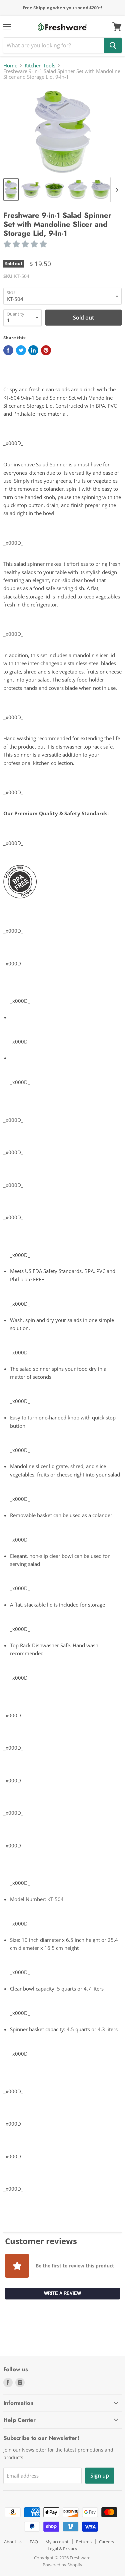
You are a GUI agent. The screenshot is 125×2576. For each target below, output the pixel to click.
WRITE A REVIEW (62, 2293)
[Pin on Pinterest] (46, 350)
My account (57, 2542)
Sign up (100, 2476)
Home (10, 66)
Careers (106, 2542)
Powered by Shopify (62, 2565)
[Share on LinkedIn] (33, 350)
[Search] (113, 45)
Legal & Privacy (62, 2549)
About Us (13, 2542)
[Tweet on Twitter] (21, 350)
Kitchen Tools (40, 66)
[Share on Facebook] (8, 350)
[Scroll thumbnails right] (116, 190)
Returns (84, 2542)
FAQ (34, 2542)
